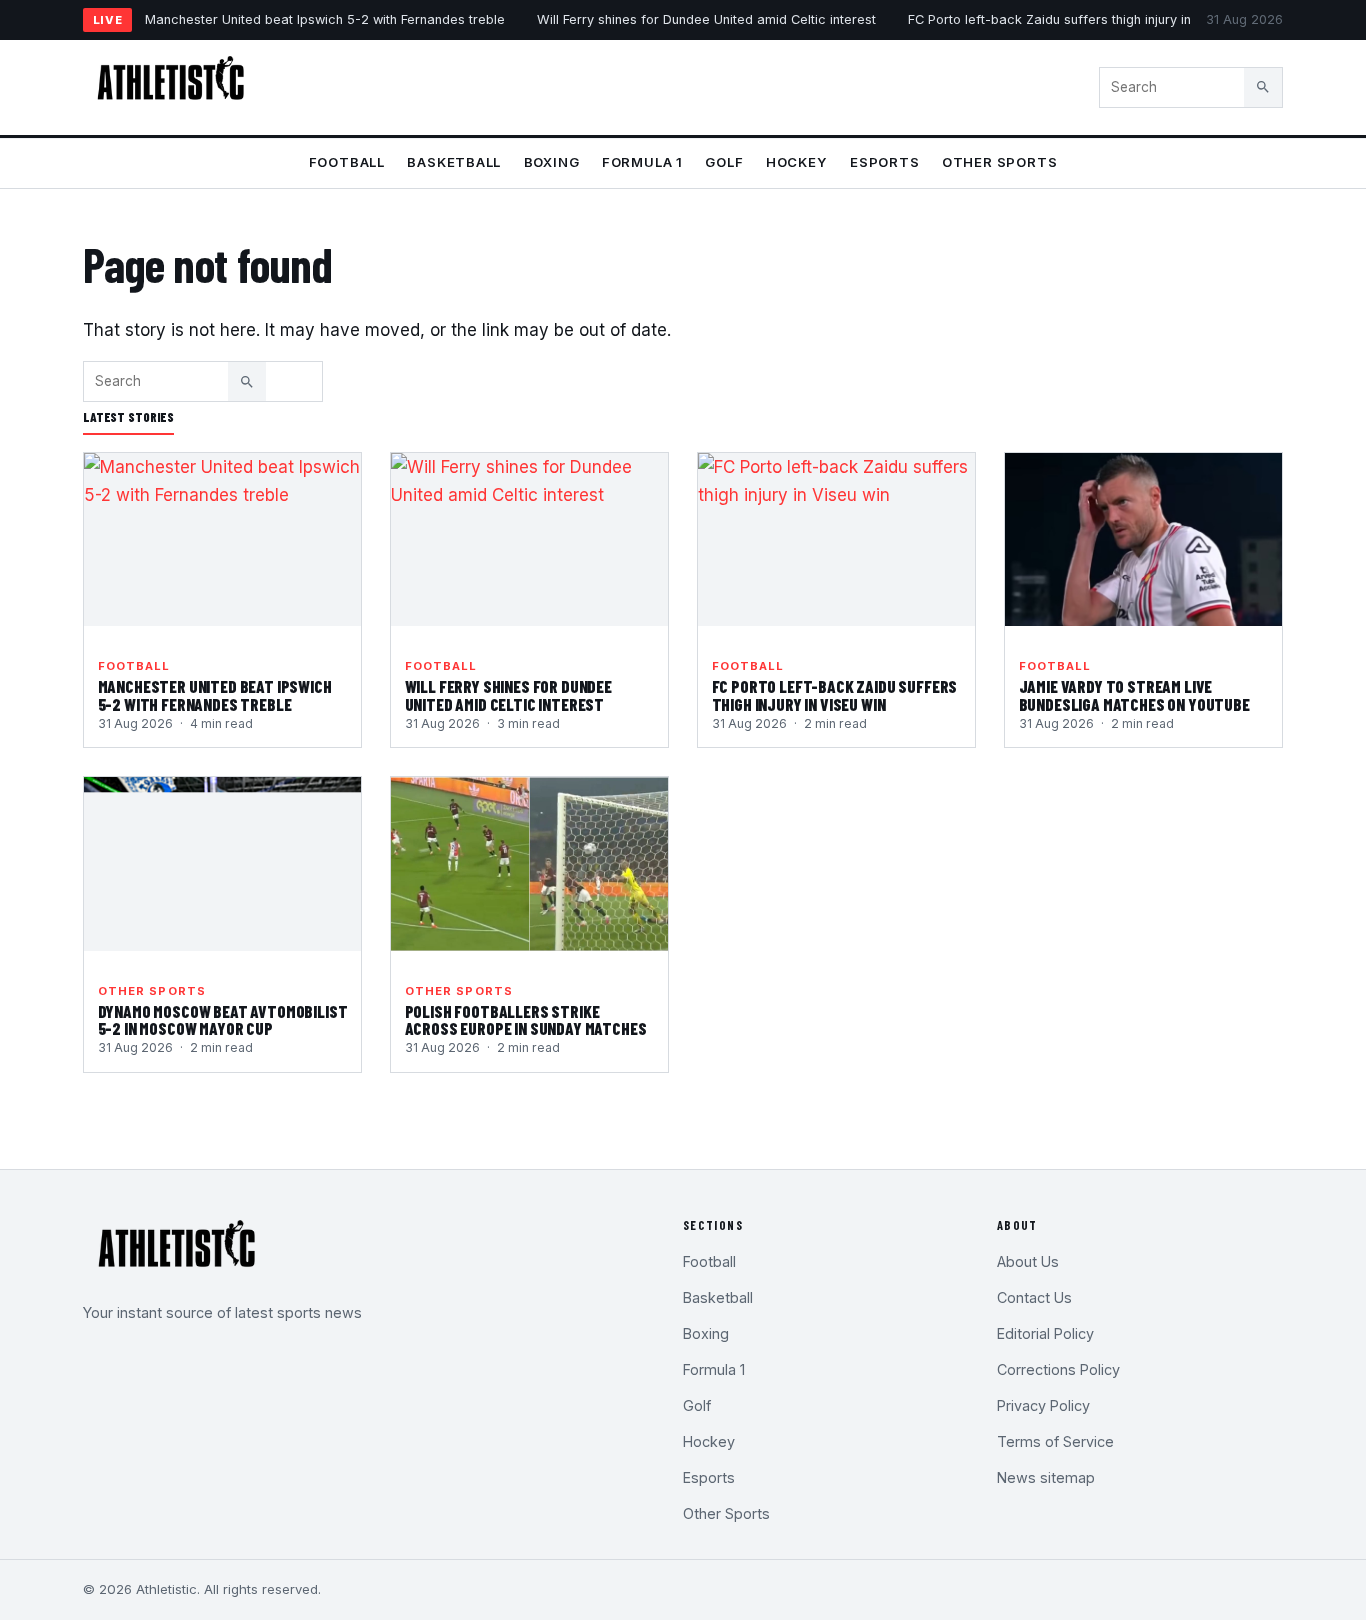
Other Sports (999, 162)
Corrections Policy (1058, 1369)
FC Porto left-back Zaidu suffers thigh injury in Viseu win (1080, 19)
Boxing (552, 162)
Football (347, 162)
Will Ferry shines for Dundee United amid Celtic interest (706, 19)
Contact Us (1034, 1297)
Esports (885, 162)
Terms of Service (1055, 1441)
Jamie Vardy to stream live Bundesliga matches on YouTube (1134, 695)
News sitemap (1046, 1477)
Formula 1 (642, 162)
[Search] (1263, 87)
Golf (724, 162)
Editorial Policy (1045, 1333)
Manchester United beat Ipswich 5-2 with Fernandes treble (325, 19)
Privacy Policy (1043, 1405)
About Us (1028, 1261)
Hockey (797, 162)
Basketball (454, 162)
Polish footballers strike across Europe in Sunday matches (526, 1020)
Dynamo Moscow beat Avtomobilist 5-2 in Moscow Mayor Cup (223, 1020)
